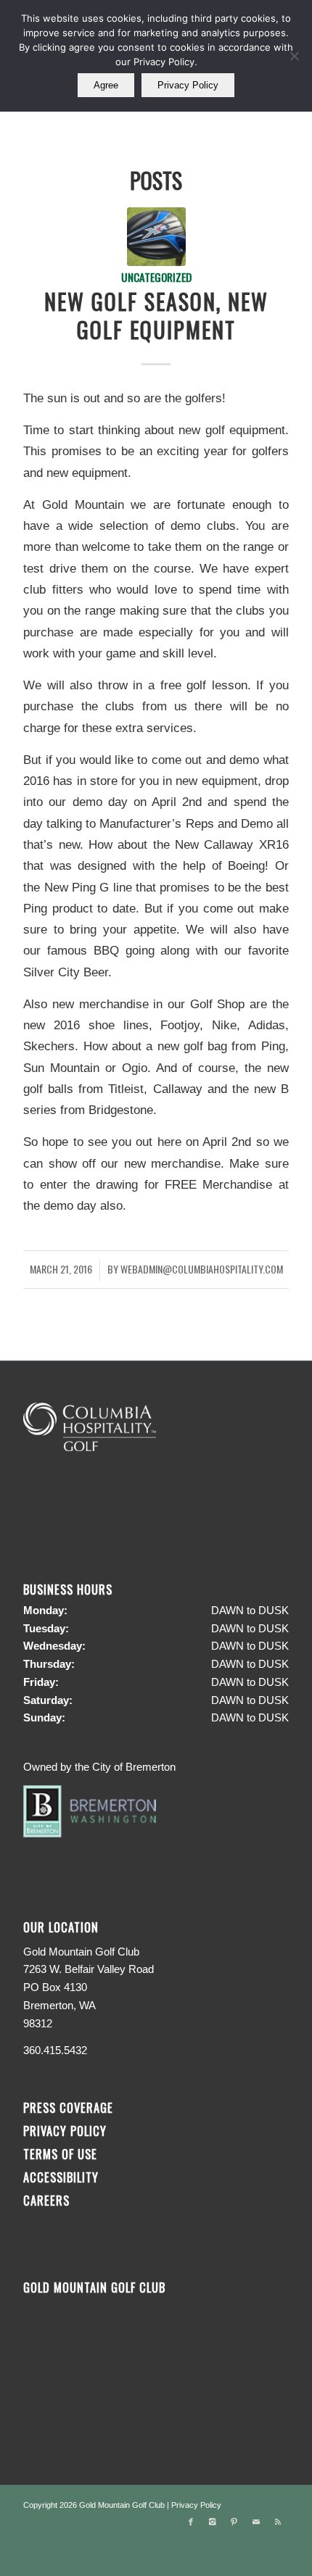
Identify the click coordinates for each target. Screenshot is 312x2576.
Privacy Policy (65, 2131)
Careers (46, 2200)
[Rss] (278, 2522)
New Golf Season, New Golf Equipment (156, 315)
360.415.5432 (55, 2050)
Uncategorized (156, 277)
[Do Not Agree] (294, 56)
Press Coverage (68, 2107)
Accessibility (63, 2177)
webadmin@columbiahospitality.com (202, 1269)
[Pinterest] (234, 2522)
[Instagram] (213, 2522)
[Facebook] (191, 2522)
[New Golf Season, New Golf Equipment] (156, 237)
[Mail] (256, 2522)
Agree (106, 85)
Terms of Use (60, 2154)
